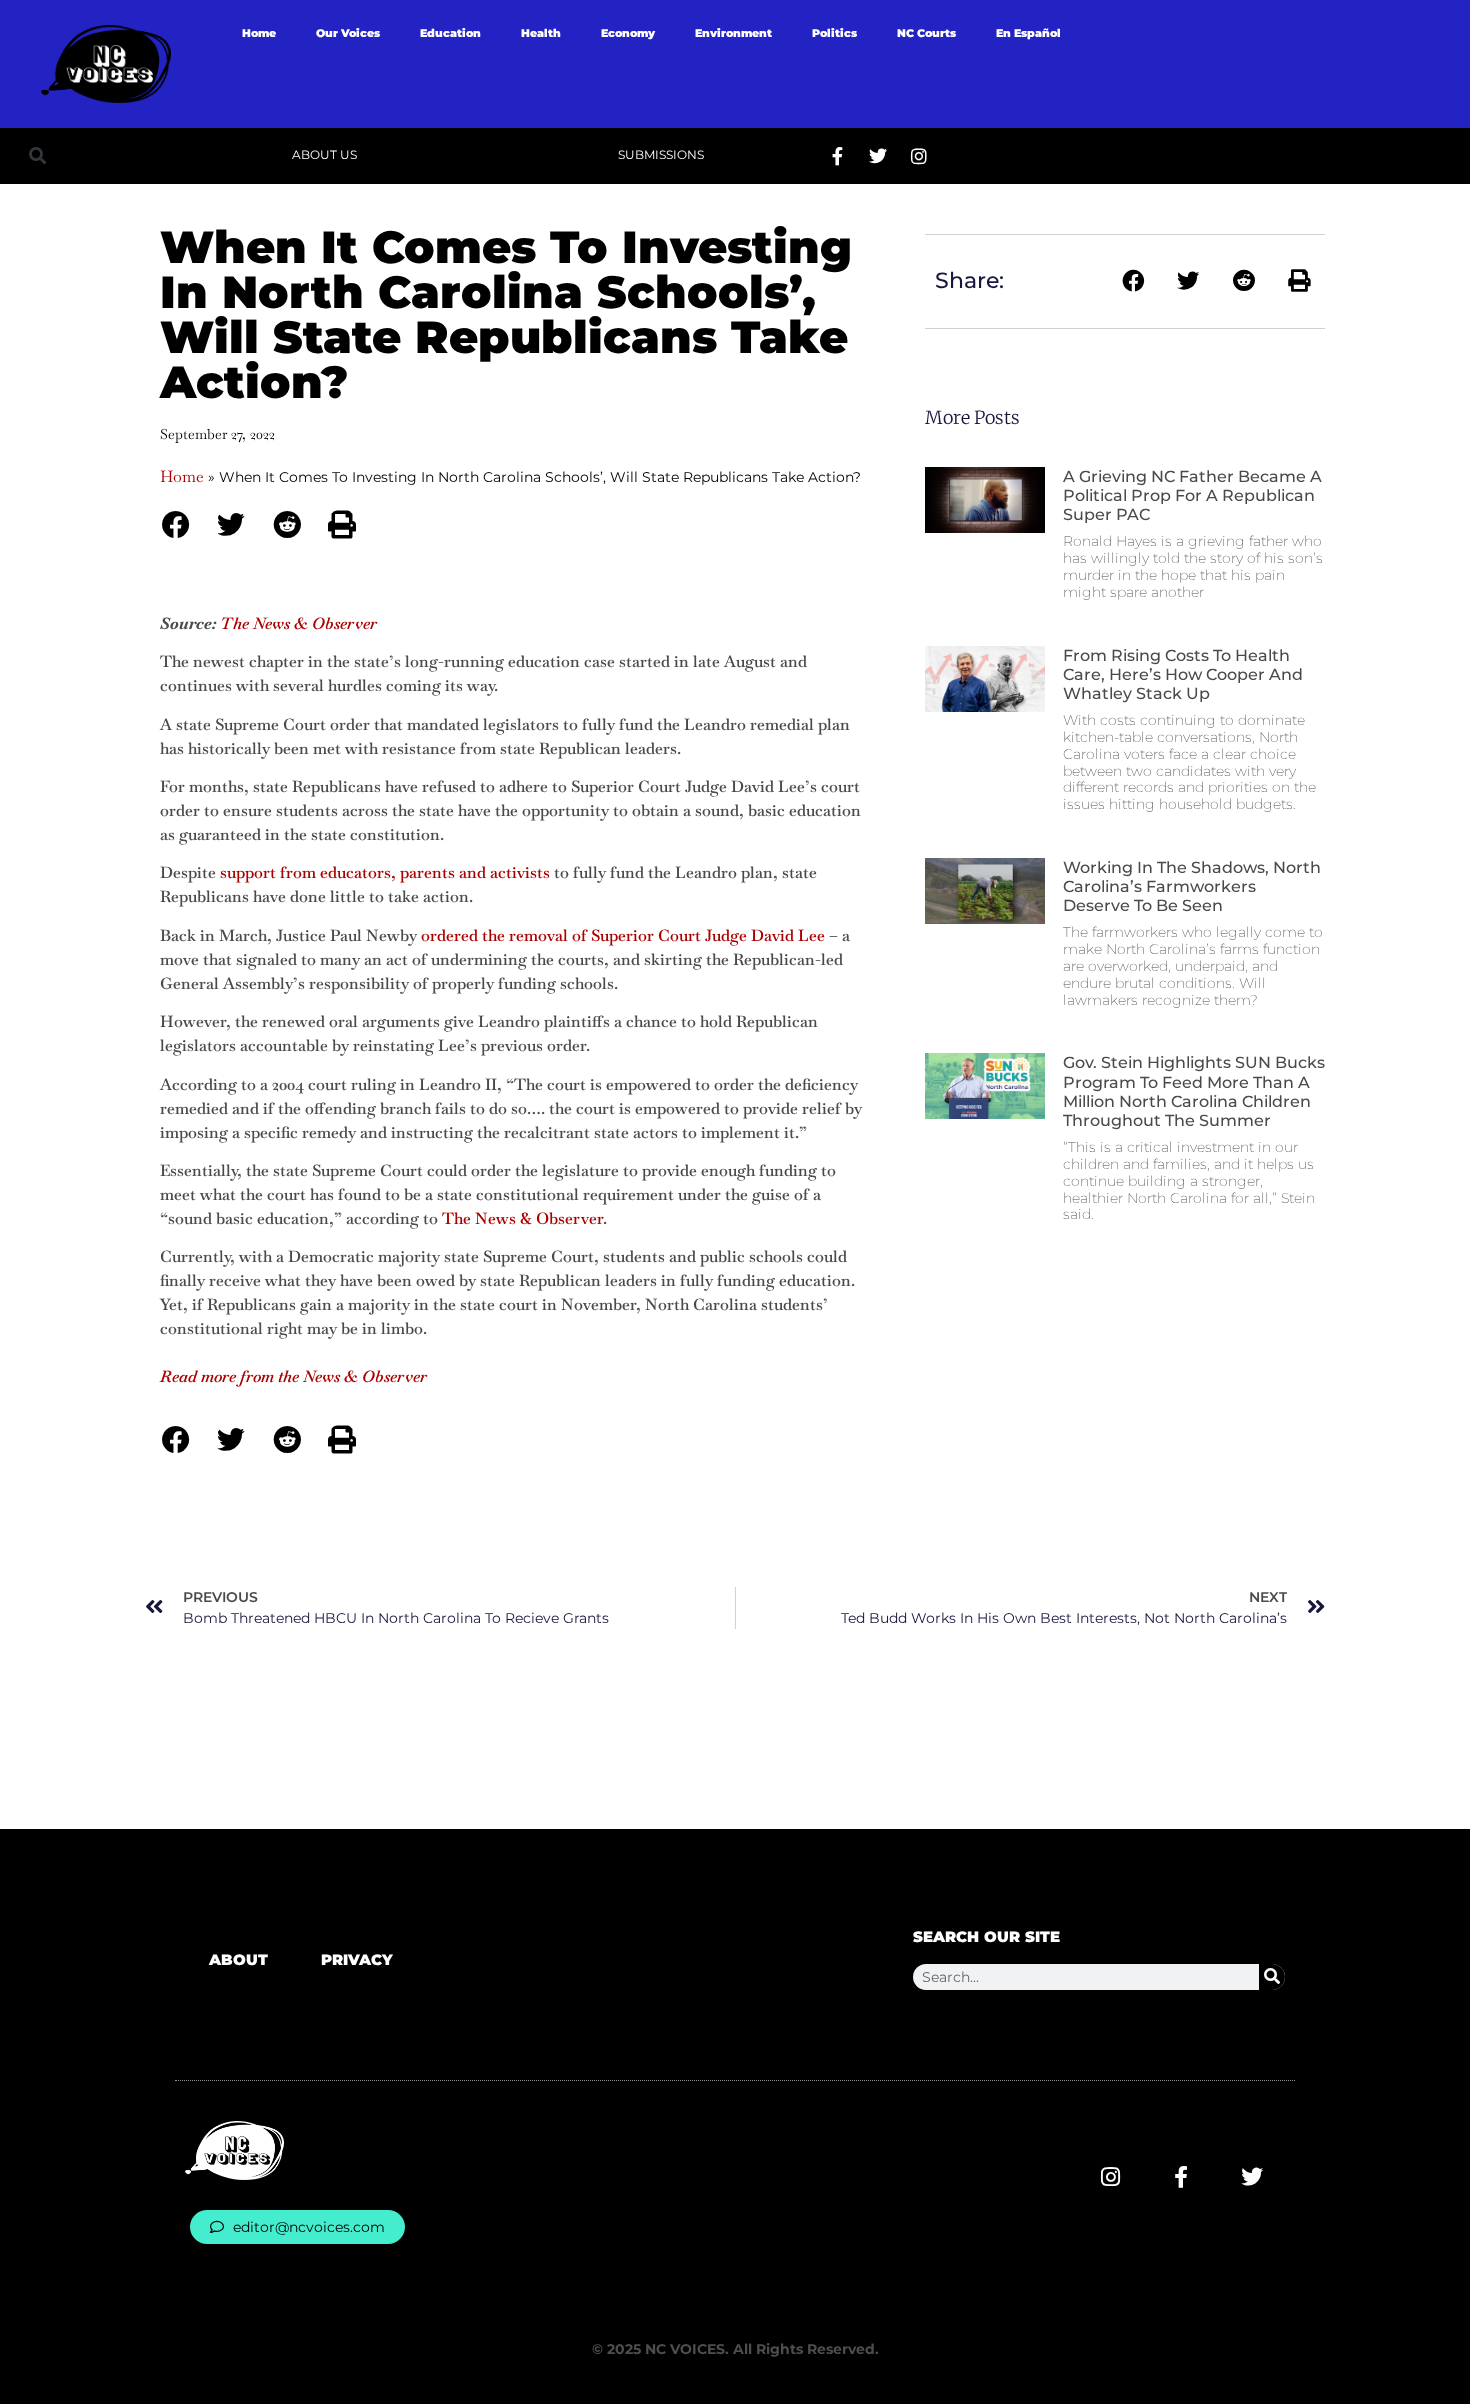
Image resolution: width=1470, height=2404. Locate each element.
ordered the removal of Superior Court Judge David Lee (623, 935)
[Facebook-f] (837, 156)
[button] (37, 155)
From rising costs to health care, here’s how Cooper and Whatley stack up (1183, 674)
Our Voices (348, 33)
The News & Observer (522, 1218)
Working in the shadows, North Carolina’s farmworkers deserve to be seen (1192, 886)
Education (450, 33)
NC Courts (926, 33)
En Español (1028, 33)
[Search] (1272, 1977)
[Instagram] (919, 156)
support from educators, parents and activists (385, 872)
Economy (628, 33)
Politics (834, 33)
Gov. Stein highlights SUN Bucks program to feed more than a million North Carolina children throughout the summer (1194, 1091)
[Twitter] (878, 156)
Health (541, 33)
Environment (733, 33)
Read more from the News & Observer (293, 1376)
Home (259, 33)
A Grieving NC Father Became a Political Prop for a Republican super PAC (1192, 495)
